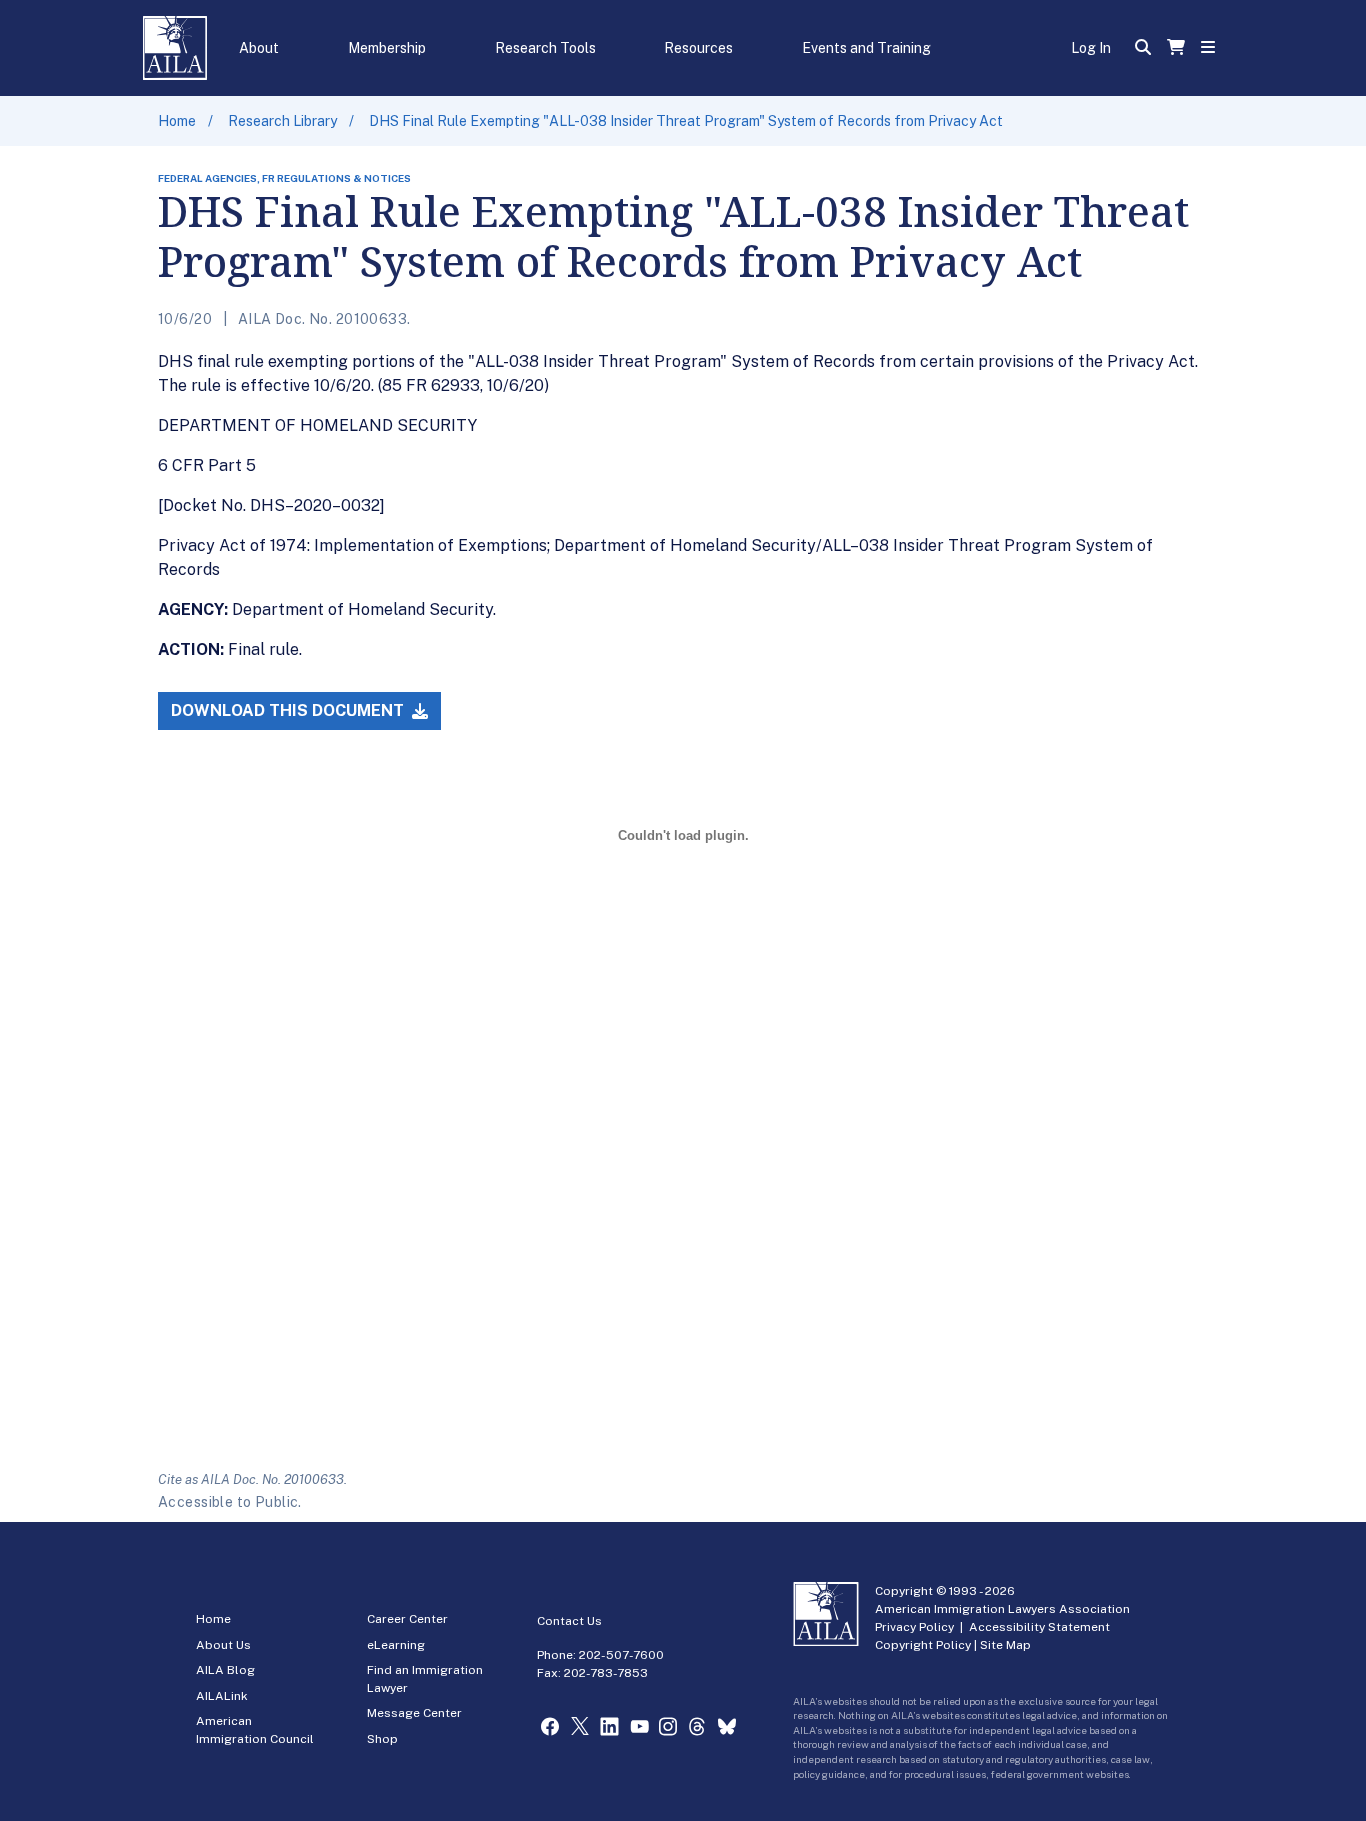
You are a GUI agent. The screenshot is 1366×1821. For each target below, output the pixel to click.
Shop (382, 1739)
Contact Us (569, 1621)
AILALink (222, 1696)
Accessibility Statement (1039, 1627)
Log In (1091, 48)
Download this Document (289, 710)
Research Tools (545, 48)
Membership (387, 48)
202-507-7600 (621, 1655)
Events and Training (866, 48)
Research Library (282, 121)
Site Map (1005, 1645)
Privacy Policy (914, 1627)
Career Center (407, 1619)
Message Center (414, 1713)
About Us (223, 1645)
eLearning (396, 1645)
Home (177, 121)
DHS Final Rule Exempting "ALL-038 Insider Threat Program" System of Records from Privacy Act (686, 121)
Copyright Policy (923, 1645)
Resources (698, 48)
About (259, 48)
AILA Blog (225, 1670)
